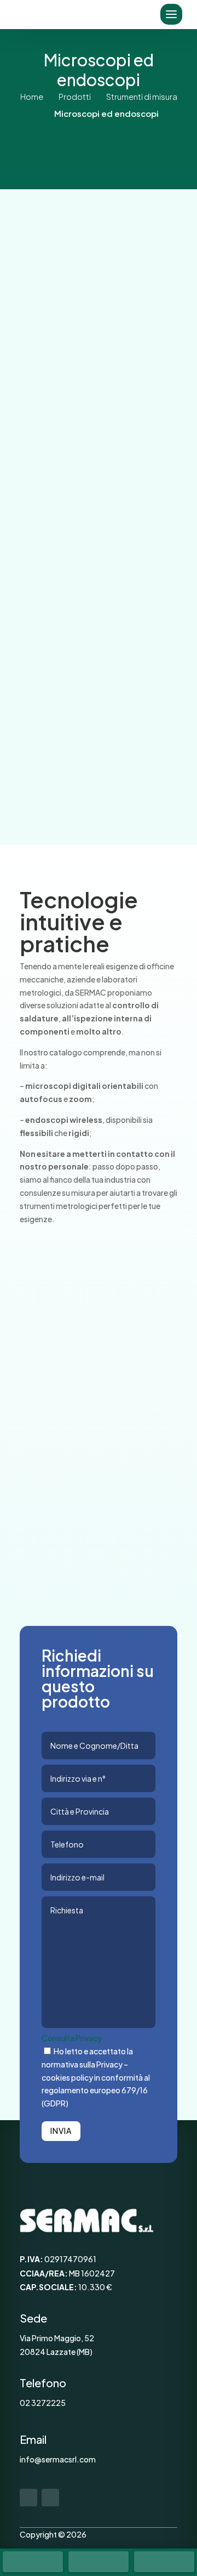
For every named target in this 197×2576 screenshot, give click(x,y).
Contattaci (94, 752)
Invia (61, 2131)
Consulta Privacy (72, 2038)
